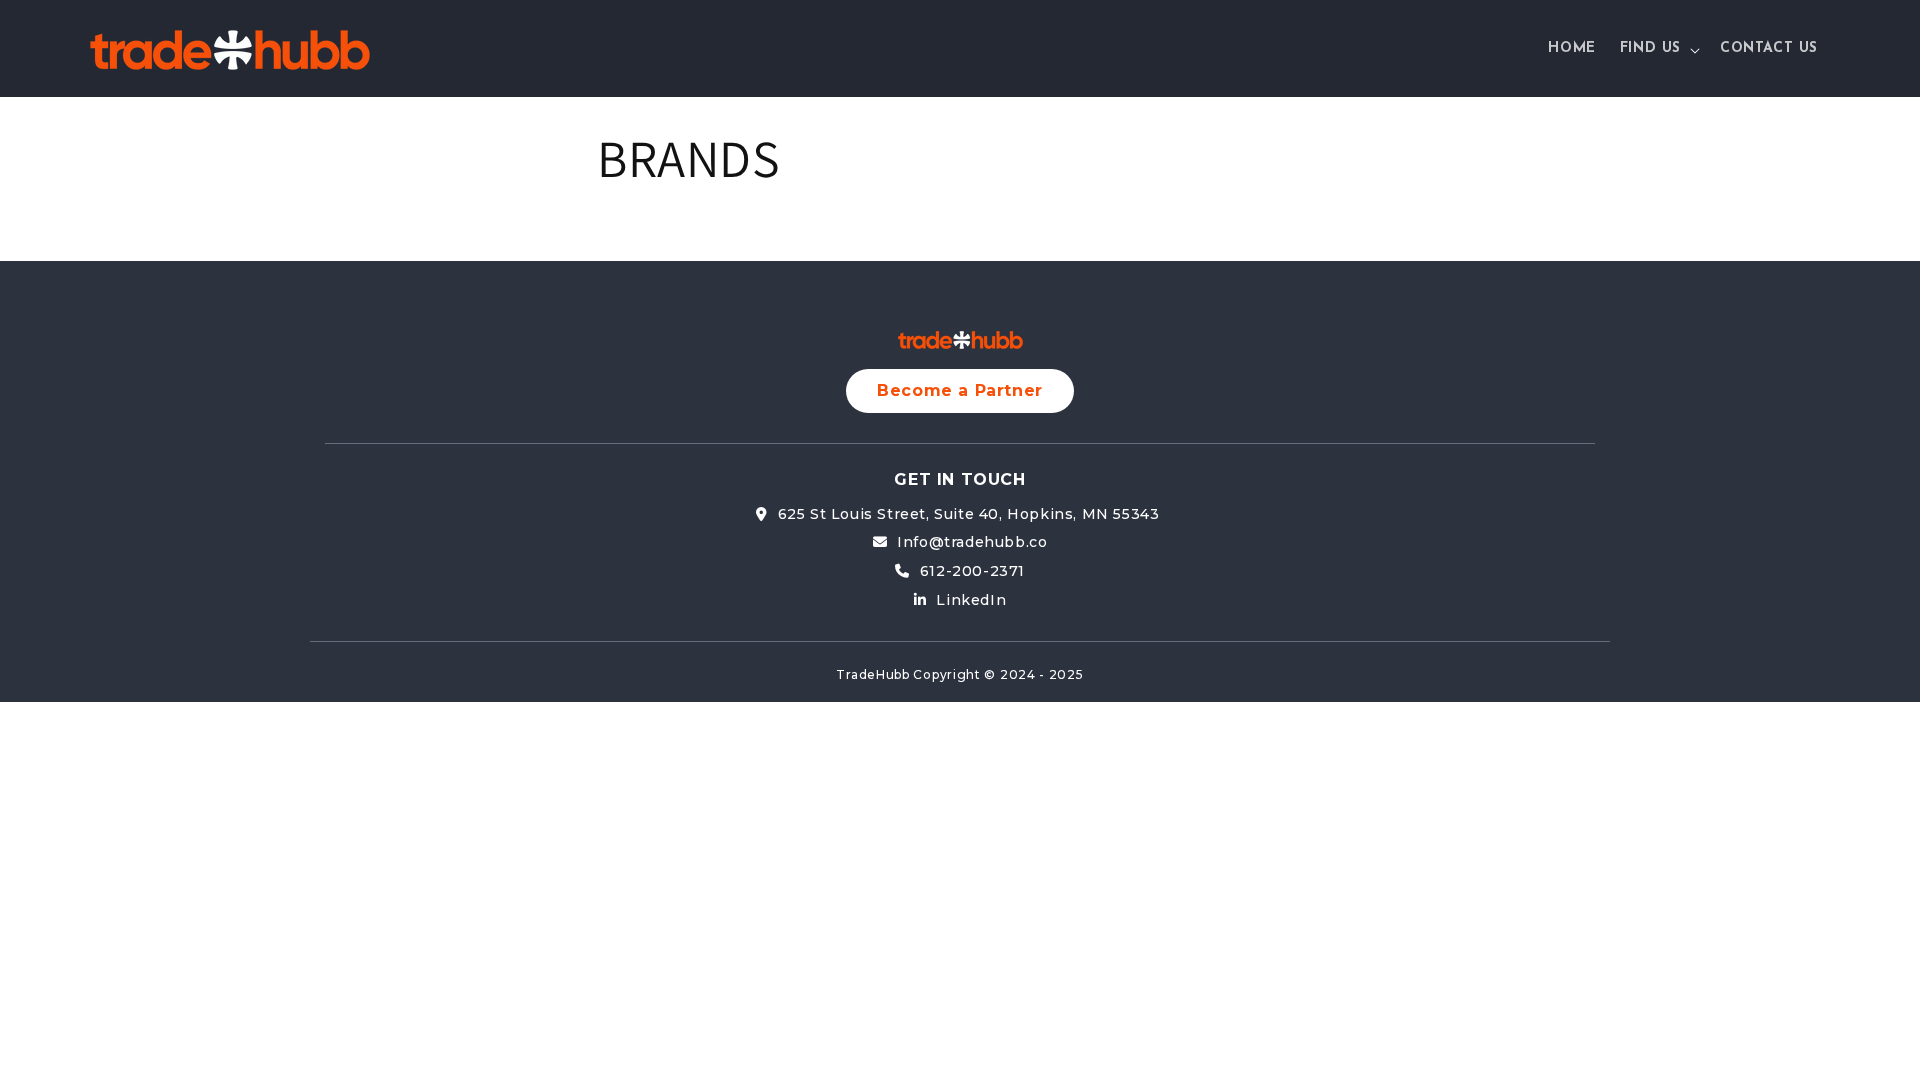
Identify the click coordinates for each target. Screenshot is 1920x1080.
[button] (1658, 49)
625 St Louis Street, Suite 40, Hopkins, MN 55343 (971, 514)
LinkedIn (971, 600)
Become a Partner (960, 390)
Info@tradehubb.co (972, 542)
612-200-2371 (972, 571)
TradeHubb (872, 674)
